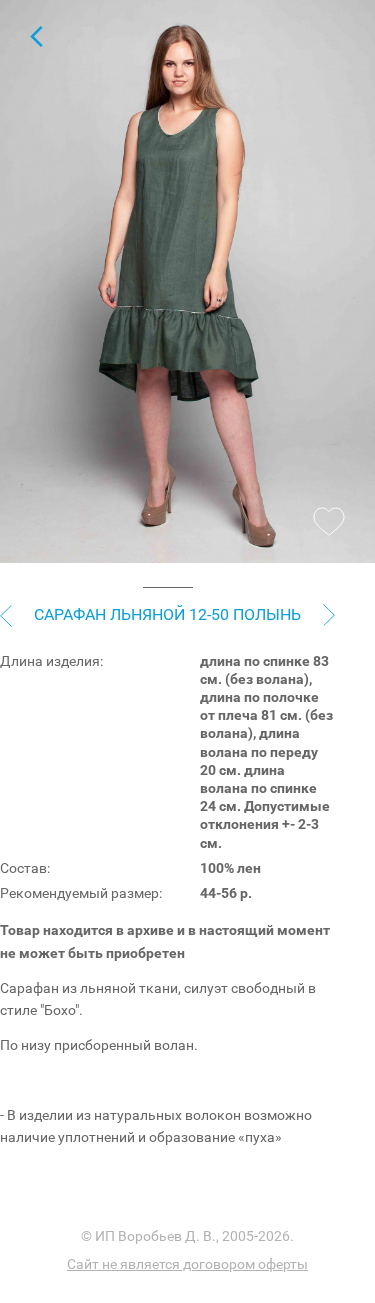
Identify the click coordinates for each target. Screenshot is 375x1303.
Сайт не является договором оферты (187, 1264)
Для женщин (36, 36)
